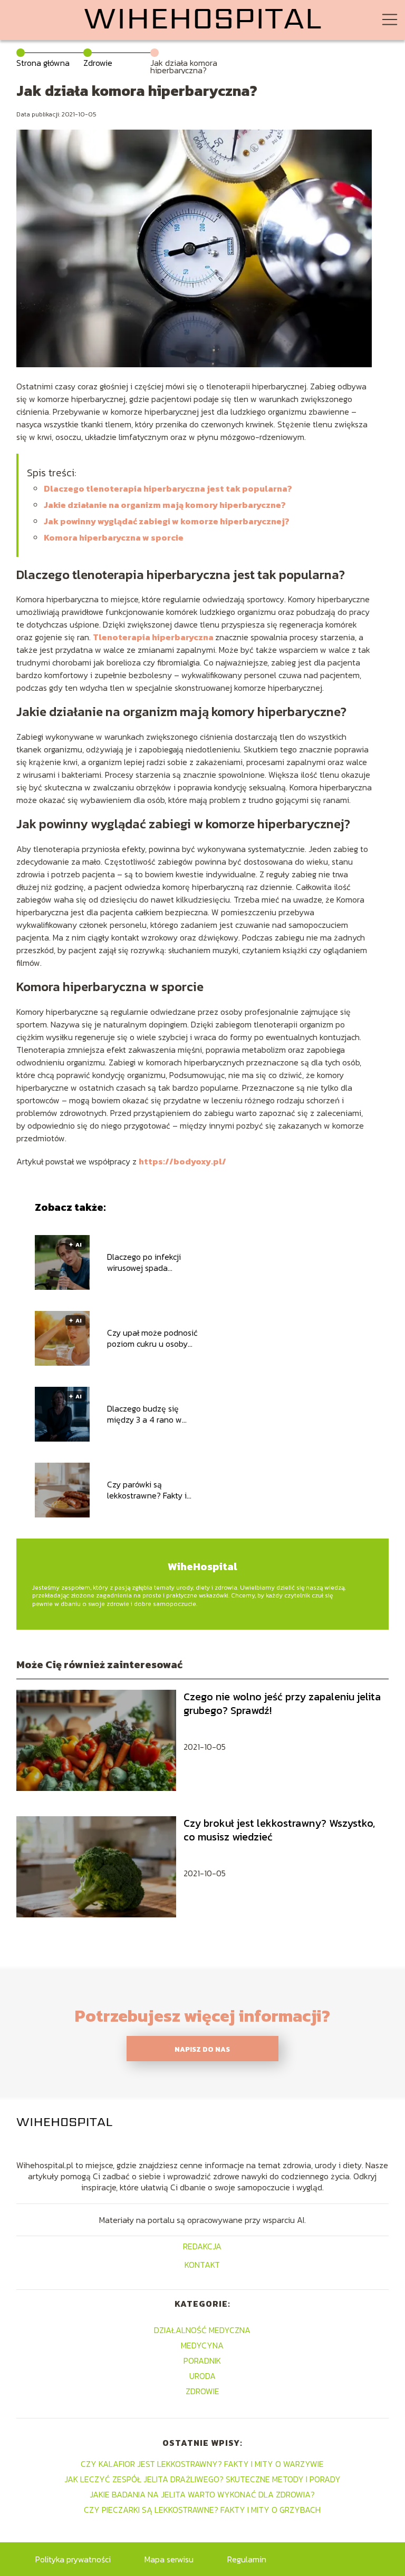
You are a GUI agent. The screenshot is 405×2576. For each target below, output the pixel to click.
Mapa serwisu (169, 2559)
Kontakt (202, 2265)
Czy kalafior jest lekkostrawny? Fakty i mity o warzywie (202, 2464)
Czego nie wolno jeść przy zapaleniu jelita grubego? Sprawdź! (282, 1703)
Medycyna (202, 2345)
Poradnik (202, 2360)
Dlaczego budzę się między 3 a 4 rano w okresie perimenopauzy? (153, 1414)
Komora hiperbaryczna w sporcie (114, 537)
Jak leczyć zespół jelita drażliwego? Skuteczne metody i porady (202, 2479)
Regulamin (247, 2559)
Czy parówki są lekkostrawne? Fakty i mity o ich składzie (147, 1490)
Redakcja (202, 2247)
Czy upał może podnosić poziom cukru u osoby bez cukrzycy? (152, 1338)
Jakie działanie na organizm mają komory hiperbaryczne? (165, 505)
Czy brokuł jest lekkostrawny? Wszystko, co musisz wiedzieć (279, 1830)
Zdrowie (98, 63)
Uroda (202, 2376)
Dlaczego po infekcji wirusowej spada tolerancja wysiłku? (144, 1262)
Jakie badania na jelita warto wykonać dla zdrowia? (202, 2494)
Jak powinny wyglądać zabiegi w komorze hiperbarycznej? (167, 521)
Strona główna (43, 63)
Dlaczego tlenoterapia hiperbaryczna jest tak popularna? (168, 488)
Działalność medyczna (202, 2330)
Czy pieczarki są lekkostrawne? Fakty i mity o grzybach (202, 2510)
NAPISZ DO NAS (202, 2049)
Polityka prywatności (73, 2559)
